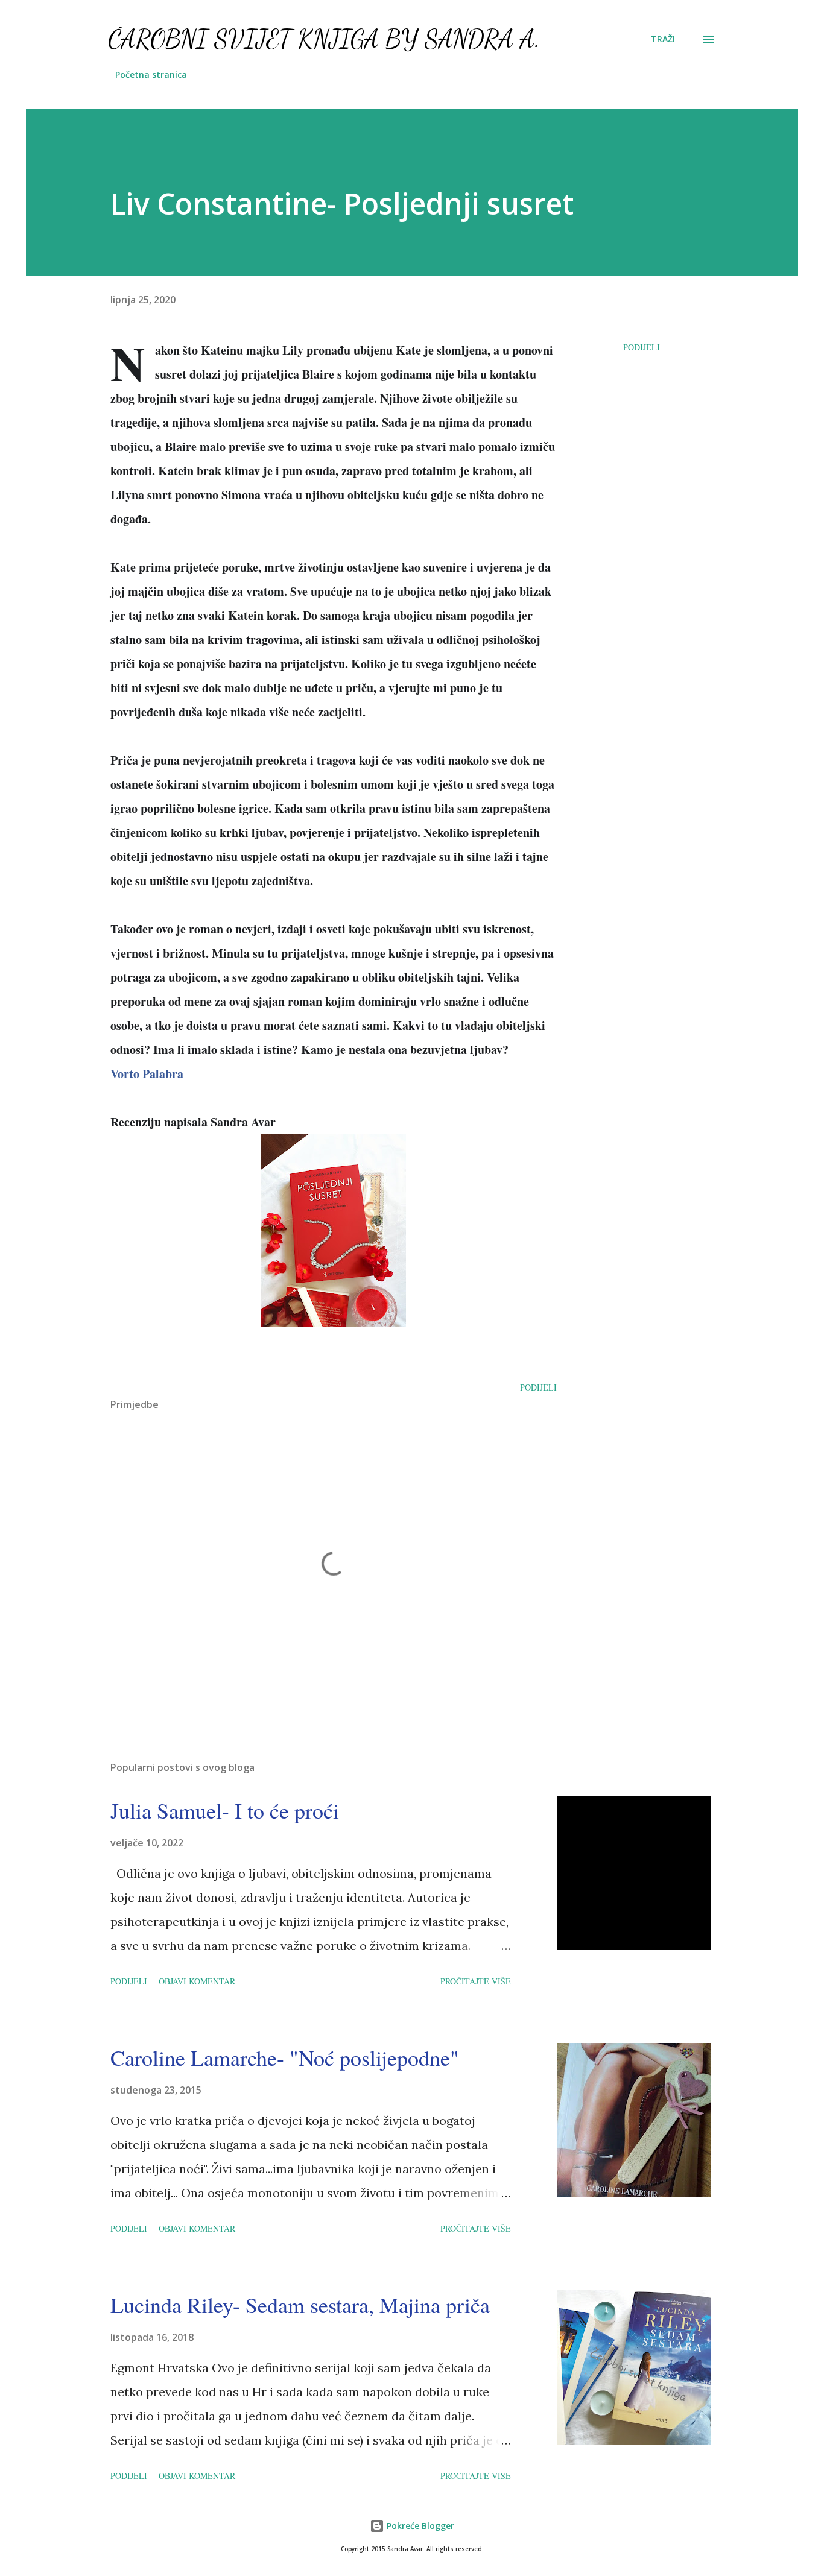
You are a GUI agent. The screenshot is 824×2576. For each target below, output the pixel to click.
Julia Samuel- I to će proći (225, 1810)
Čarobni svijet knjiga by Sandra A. (324, 39)
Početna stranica (151, 74)
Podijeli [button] (642, 347)
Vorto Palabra (147, 1074)
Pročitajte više (476, 1981)
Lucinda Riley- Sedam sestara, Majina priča (300, 2305)
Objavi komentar (197, 1981)
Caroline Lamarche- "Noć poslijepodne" (285, 2057)
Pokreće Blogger (419, 2526)
